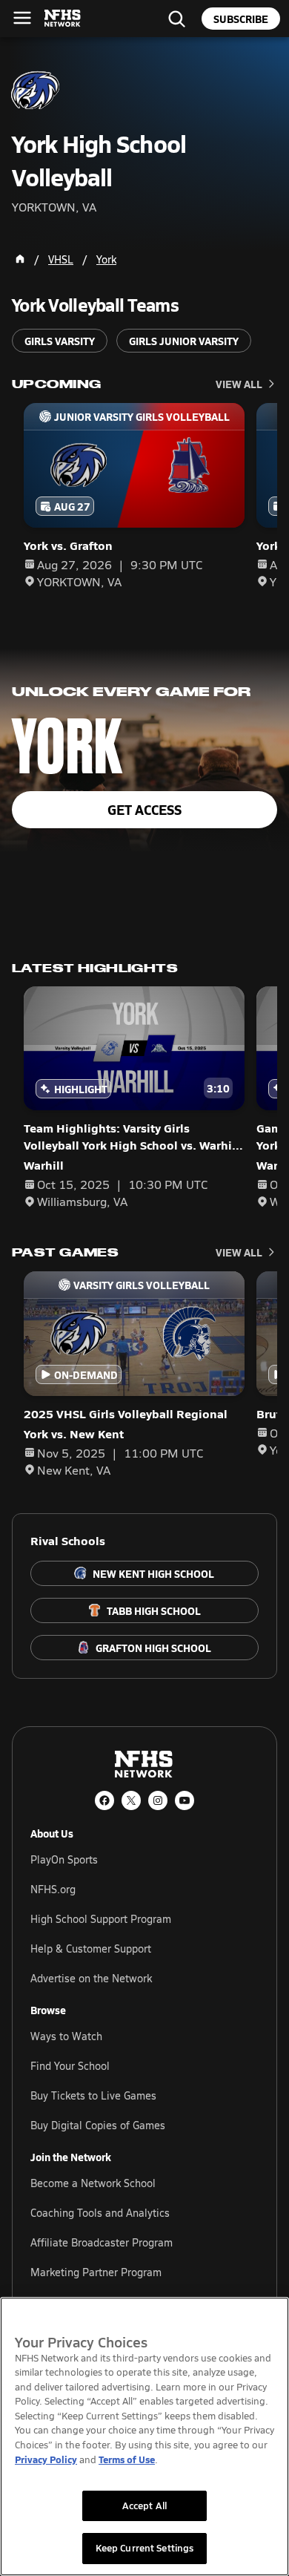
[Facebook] (104, 1800)
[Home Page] (20, 259)
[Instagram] (158, 1800)
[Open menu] (22, 18)
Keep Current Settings (145, 2548)
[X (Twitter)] (131, 1800)
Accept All (144, 2505)
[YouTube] (185, 1800)
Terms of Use (127, 2459)
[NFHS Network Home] (63, 19)
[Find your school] (176, 19)
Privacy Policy (46, 2459)
